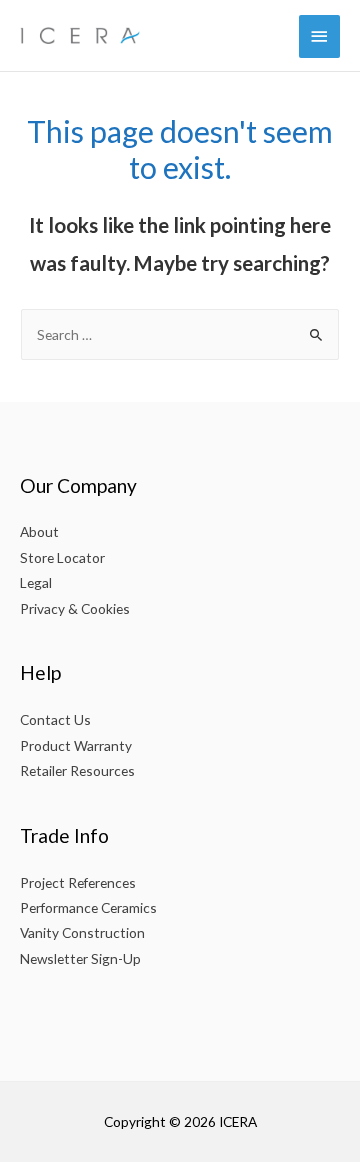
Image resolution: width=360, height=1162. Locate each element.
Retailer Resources (77, 770)
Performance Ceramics (88, 907)
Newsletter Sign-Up (80, 958)
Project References (78, 882)
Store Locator (62, 557)
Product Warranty (76, 745)
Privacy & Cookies (75, 608)
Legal (36, 582)
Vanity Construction (82, 932)
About (39, 531)
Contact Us (55, 719)
